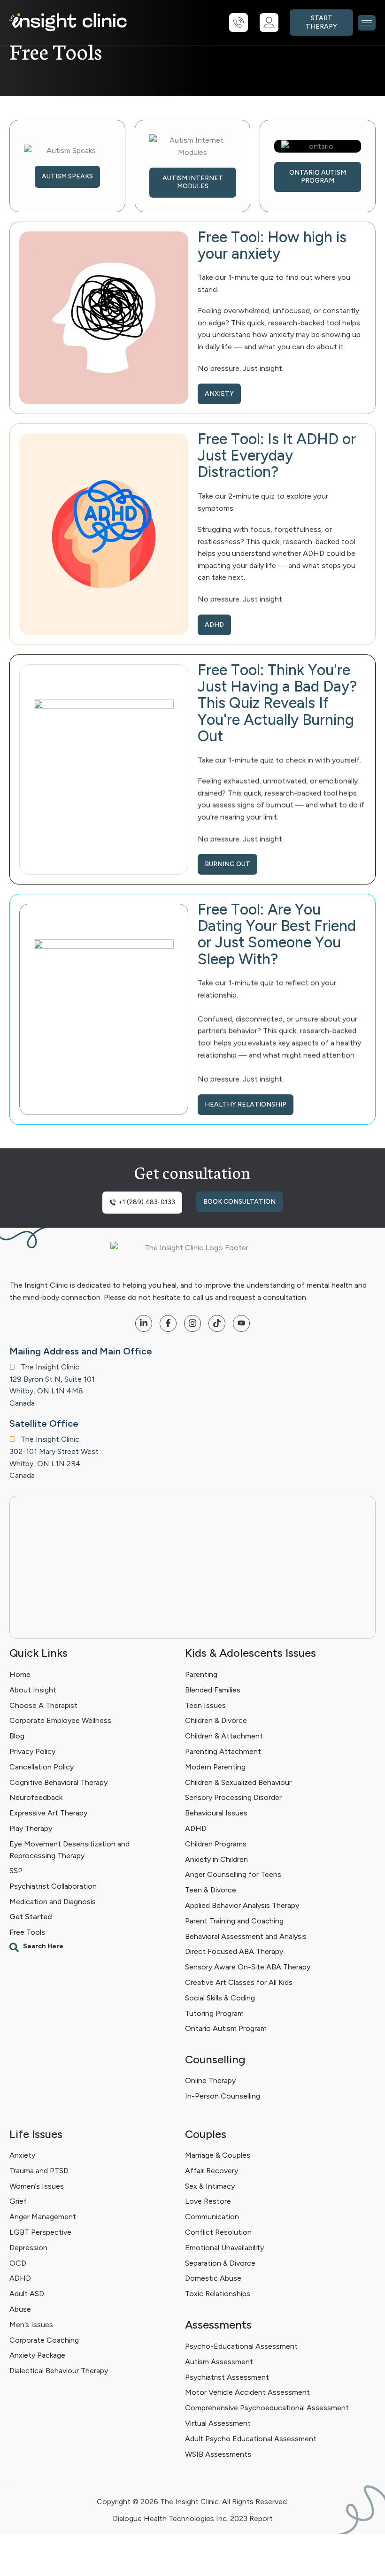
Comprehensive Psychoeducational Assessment (267, 2408)
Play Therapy (31, 1828)
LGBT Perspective (40, 2232)
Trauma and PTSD (39, 2171)
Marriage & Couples (218, 2155)
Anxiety (22, 2155)
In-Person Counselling (223, 2096)
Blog (17, 1736)
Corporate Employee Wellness (60, 1720)
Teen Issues (205, 1705)
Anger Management (43, 2217)
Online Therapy (210, 2080)
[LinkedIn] (144, 1323)
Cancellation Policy (42, 1766)
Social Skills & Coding (220, 1997)
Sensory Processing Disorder (233, 1797)
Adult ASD (27, 2294)
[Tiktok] (217, 1323)
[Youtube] (241, 1323)
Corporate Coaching (44, 2340)
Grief (18, 2202)
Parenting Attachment (223, 1751)
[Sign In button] (269, 23)
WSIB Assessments (218, 2454)
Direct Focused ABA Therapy (234, 1951)
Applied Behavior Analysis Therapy (242, 1905)
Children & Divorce (216, 1720)
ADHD (196, 1828)
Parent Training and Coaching (234, 1920)
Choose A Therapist (43, 1705)
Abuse (20, 2309)
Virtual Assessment (218, 2423)
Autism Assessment (219, 2361)
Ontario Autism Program (226, 2028)
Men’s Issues (31, 2325)
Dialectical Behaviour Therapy (59, 2371)
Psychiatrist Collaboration (53, 1886)
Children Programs (216, 1843)
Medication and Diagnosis (53, 1902)
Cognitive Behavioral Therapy (58, 1782)
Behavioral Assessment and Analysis (246, 1936)
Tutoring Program (214, 2013)
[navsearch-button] (92, 1947)
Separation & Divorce (220, 2263)
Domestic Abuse (213, 2279)
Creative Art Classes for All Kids (239, 1982)
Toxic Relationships (218, 2294)
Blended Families (213, 1689)
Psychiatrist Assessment (227, 2377)
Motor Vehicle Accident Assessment (247, 2392)
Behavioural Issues (216, 1813)
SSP (16, 1871)
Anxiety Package (37, 2356)
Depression (28, 2248)
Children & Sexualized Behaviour (238, 1782)
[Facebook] (168, 1323)
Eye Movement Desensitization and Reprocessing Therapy (69, 1849)
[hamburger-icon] (367, 23)
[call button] (239, 23)
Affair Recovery (212, 2171)
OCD (18, 2263)
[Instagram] (192, 1323)
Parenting (201, 1674)
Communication (212, 2217)
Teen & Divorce (211, 1890)
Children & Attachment (224, 1736)
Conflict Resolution (218, 2232)
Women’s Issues (37, 2186)
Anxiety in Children (216, 1859)
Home (20, 1674)
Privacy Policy (32, 1751)
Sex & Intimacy (210, 2186)
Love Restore (208, 2202)
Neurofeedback (36, 1797)
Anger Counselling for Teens (233, 1874)
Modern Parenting (215, 1766)
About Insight (33, 1689)
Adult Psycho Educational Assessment (251, 2438)
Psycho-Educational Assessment (241, 2346)
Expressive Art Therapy (48, 1813)
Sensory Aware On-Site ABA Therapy (248, 1967)
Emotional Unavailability (224, 2248)
